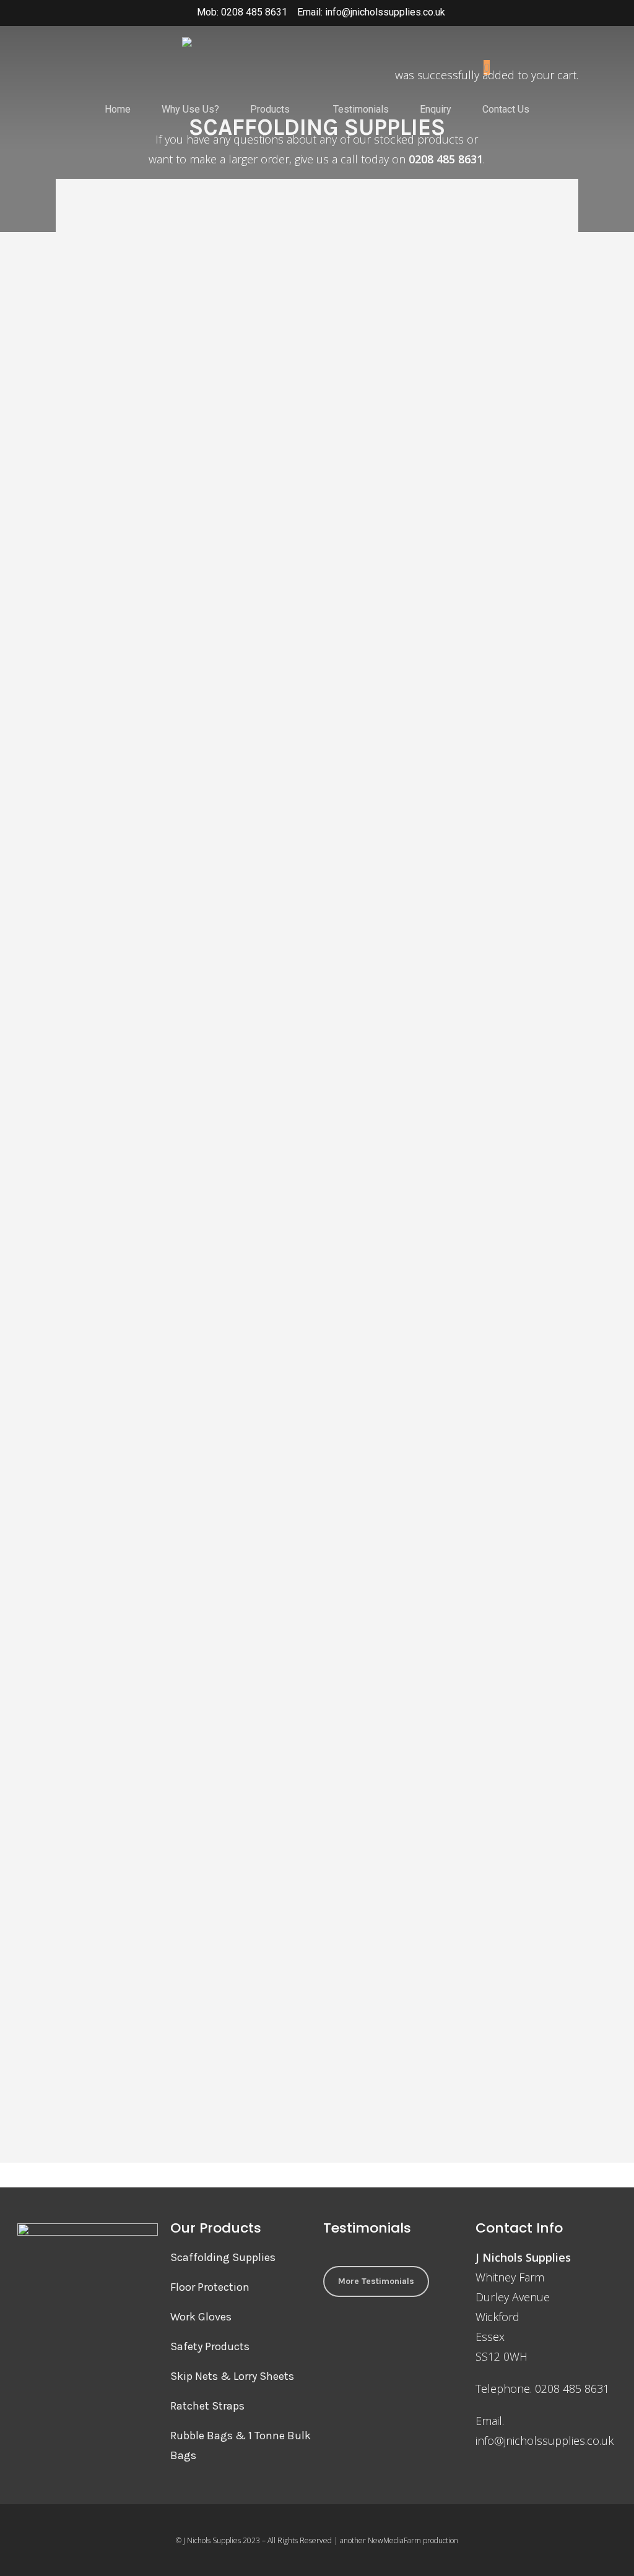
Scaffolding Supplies (223, 2257)
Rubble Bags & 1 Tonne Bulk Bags (241, 2445)
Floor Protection (210, 2287)
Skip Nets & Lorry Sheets (232, 2376)
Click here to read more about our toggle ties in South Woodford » (306, 1215)
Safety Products (210, 2346)
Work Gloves (201, 2317)
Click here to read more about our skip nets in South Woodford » (132, 2018)
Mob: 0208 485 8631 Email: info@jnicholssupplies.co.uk (321, 12)
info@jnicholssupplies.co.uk (545, 2440)
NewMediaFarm (394, 2540)
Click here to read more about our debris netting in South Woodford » (139, 1274)
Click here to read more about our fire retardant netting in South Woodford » (317, 2017)
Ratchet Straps (207, 2406)
